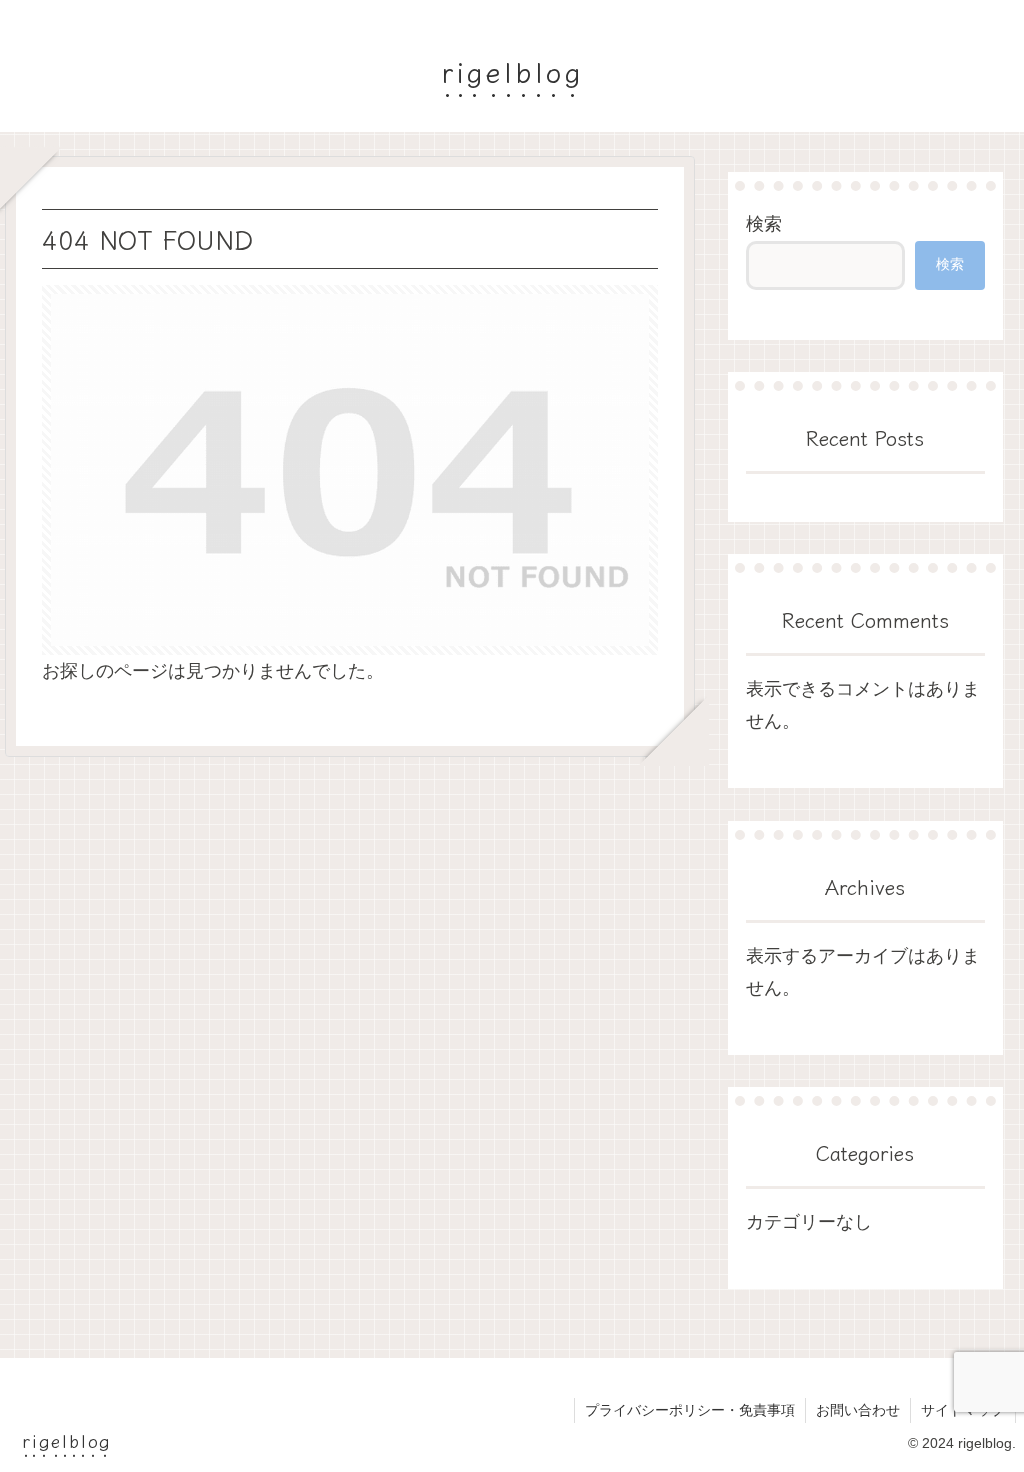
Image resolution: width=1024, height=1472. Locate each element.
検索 (764, 224)
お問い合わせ (858, 1410)
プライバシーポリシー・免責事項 (690, 1410)
